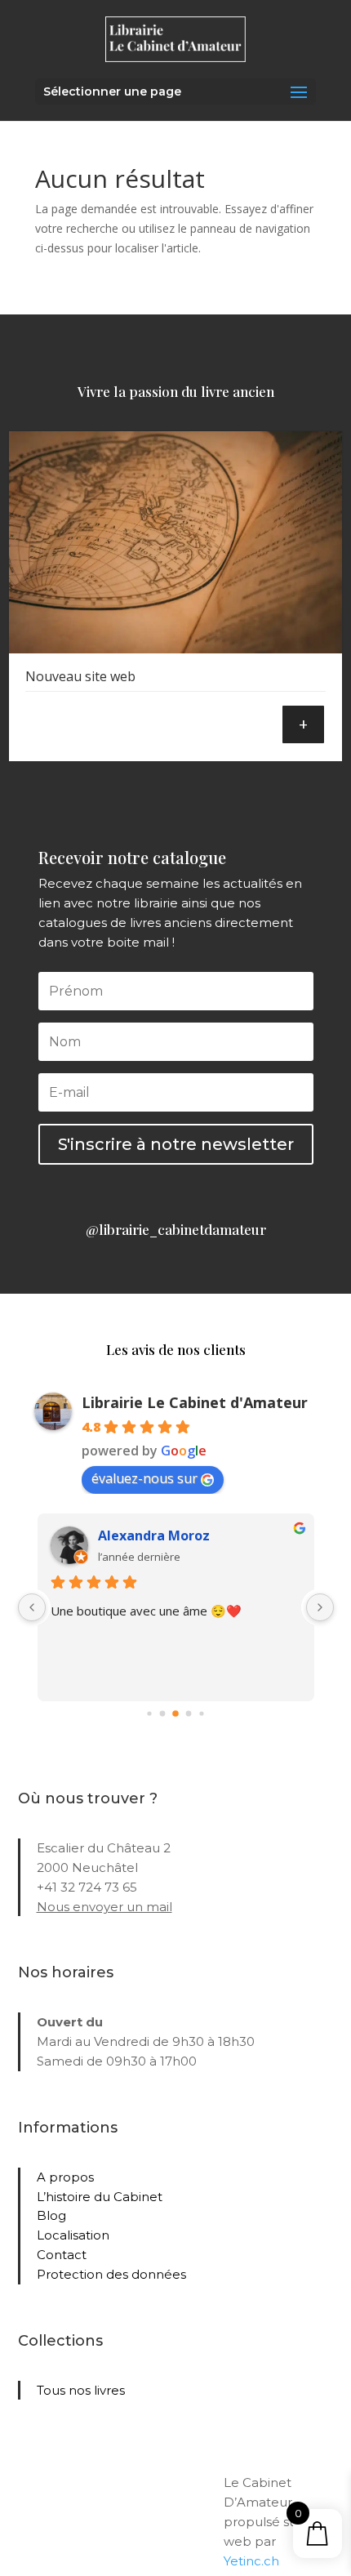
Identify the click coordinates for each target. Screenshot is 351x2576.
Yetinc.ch (251, 2561)
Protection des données (111, 2274)
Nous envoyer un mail (104, 1907)
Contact (62, 2255)
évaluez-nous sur (144, 1478)
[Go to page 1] (163, 1714)
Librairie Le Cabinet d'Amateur (195, 1402)
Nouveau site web (80, 676)
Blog (51, 2215)
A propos (65, 2177)
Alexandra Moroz (154, 1535)
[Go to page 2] (175, 1714)
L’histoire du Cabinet (100, 2197)
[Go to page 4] (201, 1714)
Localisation (73, 2235)
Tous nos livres (81, 2390)
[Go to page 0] (149, 1714)
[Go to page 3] (189, 1714)
